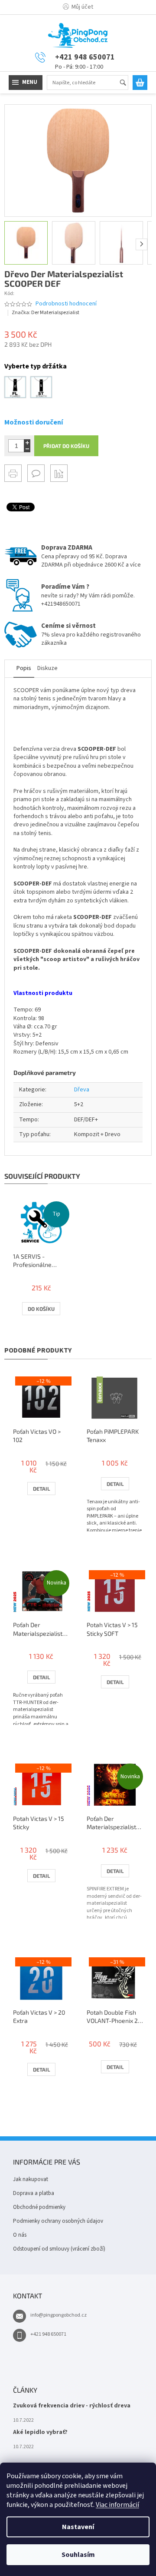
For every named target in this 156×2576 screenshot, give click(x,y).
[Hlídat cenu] (59, 473)
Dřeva (82, 1090)
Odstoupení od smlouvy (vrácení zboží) (59, 2249)
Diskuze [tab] (47, 668)
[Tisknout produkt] (13, 473)
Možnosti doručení (34, 422)
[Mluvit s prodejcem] (36, 473)
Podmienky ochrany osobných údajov (58, 2221)
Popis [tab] (24, 668)
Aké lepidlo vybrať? (40, 2432)
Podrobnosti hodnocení (66, 304)
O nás (20, 2235)
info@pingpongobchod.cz (58, 2315)
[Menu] (26, 83)
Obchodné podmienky (39, 2207)
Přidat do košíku (66, 446)
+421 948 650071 (48, 2334)
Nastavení (78, 2527)
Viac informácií (117, 2505)
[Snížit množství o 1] (27, 449)
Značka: (45, 313)
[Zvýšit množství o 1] (27, 443)
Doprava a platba (34, 2193)
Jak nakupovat (31, 2179)
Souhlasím (78, 2555)
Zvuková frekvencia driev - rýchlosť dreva (72, 2406)
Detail (41, 1489)
